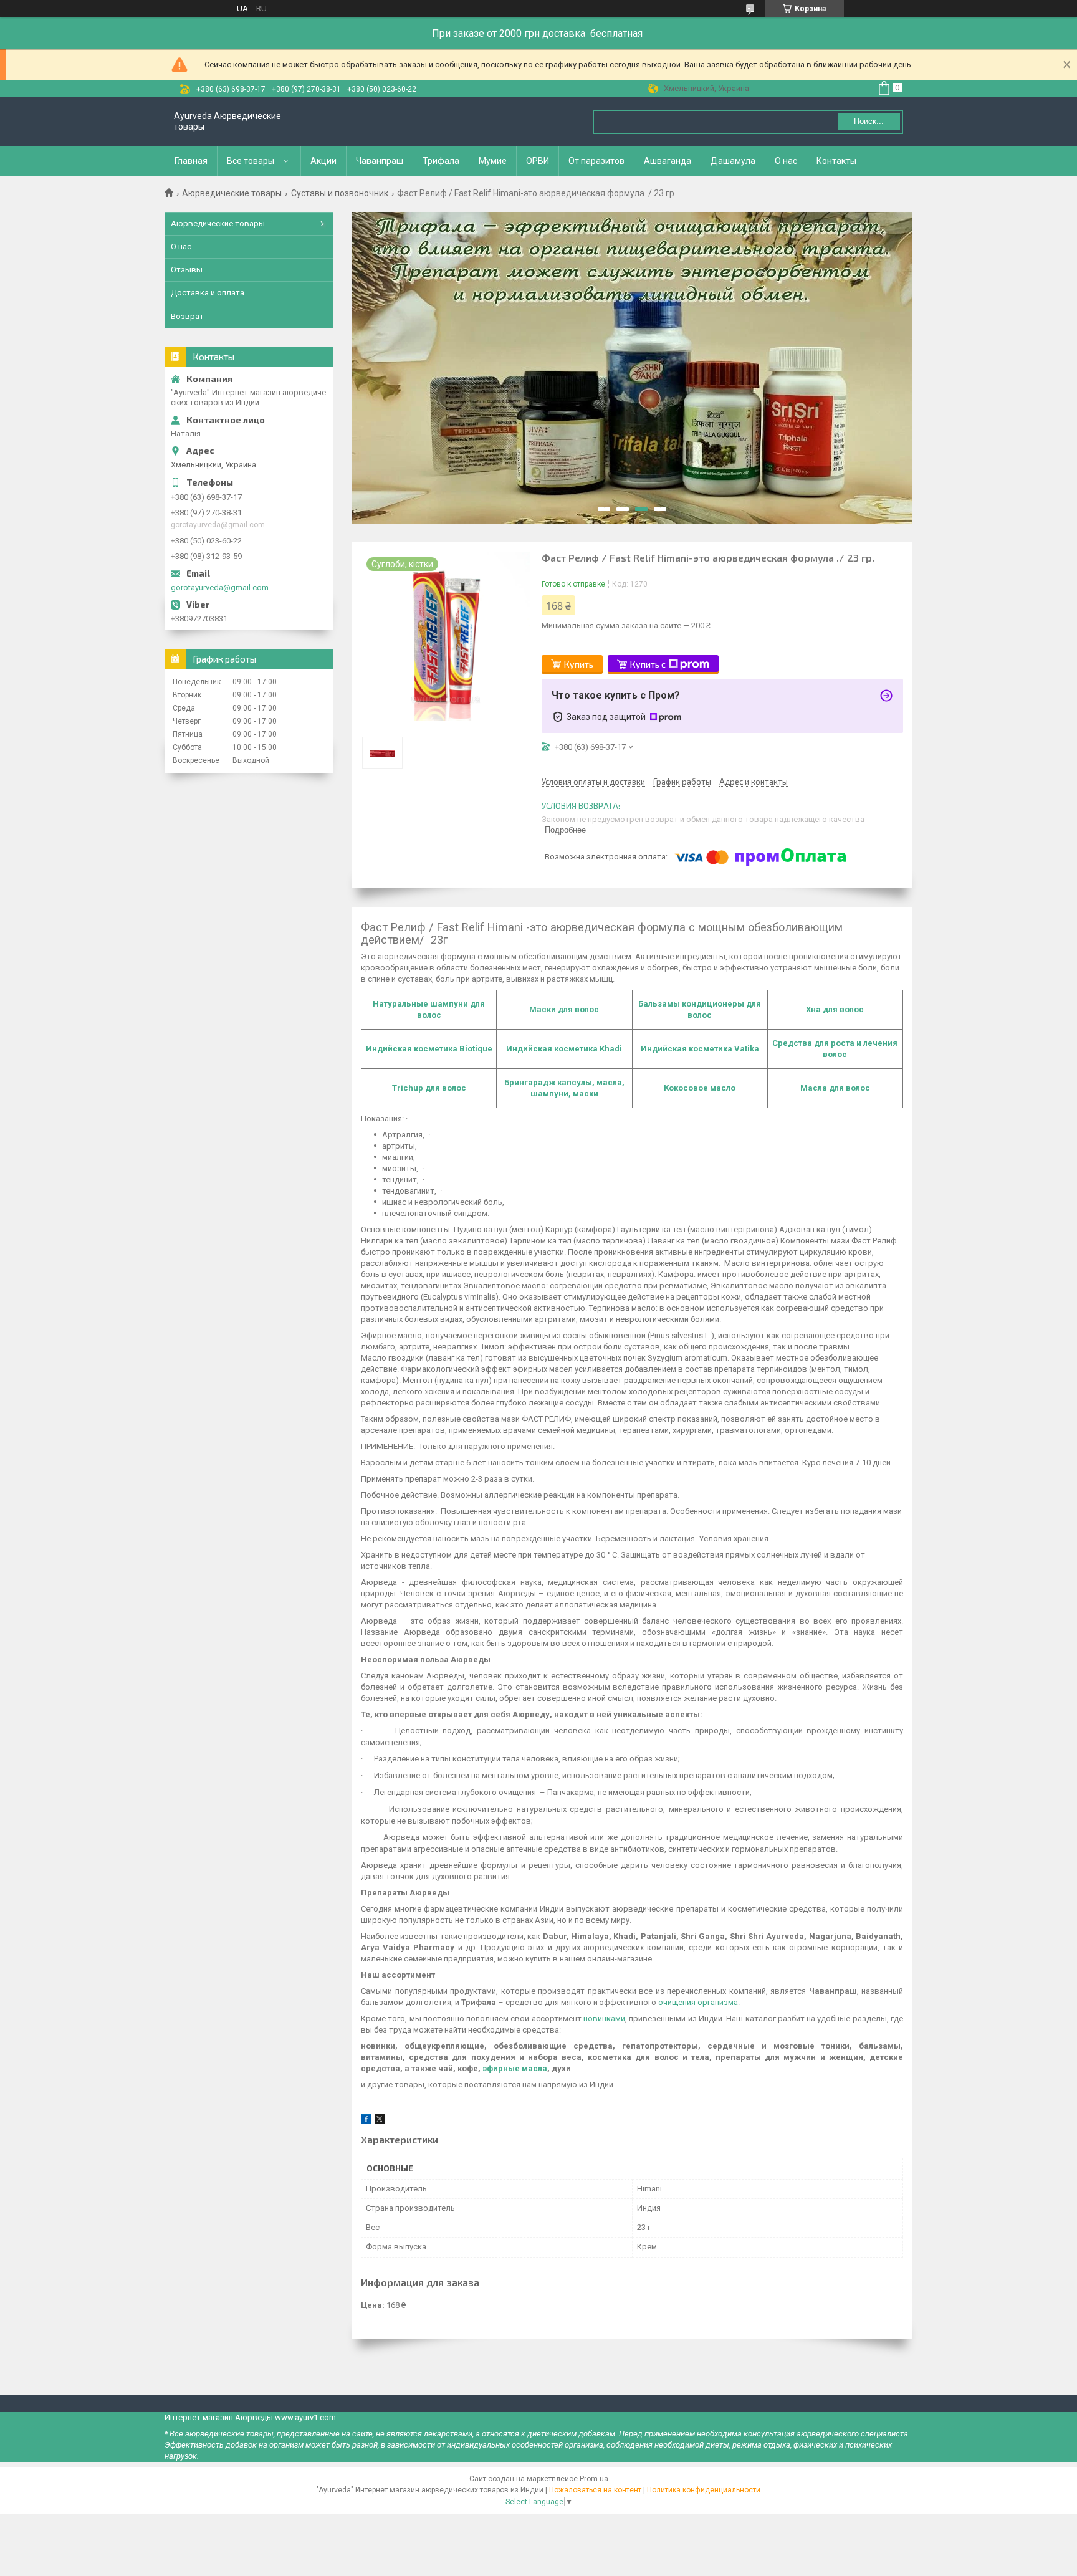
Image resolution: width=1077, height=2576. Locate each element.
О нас (786, 161)
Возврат (187, 316)
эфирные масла (515, 2068)
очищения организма (698, 2002)
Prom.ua (594, 2479)
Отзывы (187, 270)
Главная (191, 161)
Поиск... (869, 121)
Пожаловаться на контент (595, 2490)
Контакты (836, 161)
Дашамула (733, 161)
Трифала (441, 161)
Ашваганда (668, 161)
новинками (604, 2018)
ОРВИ (538, 161)
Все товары (251, 161)
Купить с (648, 664)
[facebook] (366, 2121)
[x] (380, 2121)
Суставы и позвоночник (340, 193)
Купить (579, 664)
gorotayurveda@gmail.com (220, 587)
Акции (323, 161)
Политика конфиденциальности (704, 2490)
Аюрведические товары (232, 193)
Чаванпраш (380, 161)
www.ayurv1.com (305, 2417)
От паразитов (596, 161)
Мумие (493, 161)
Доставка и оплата (208, 293)
